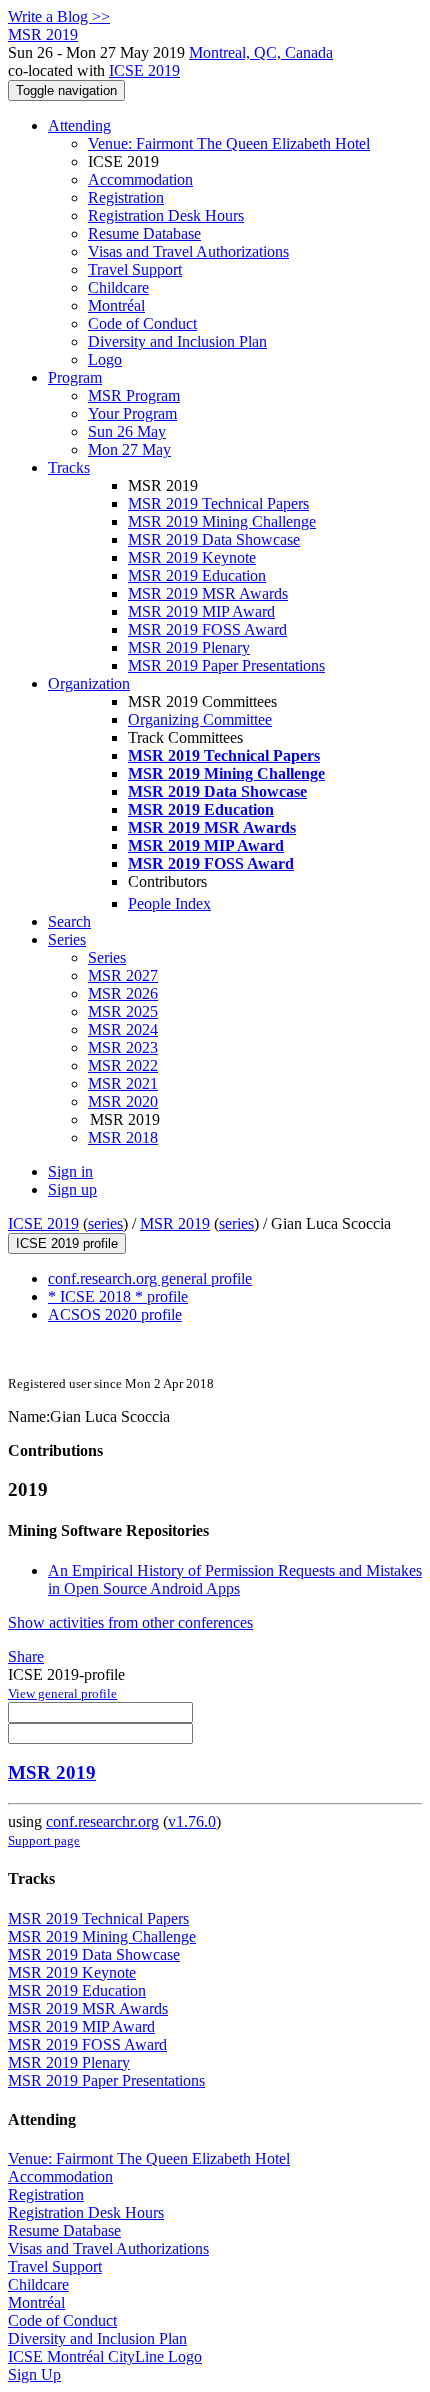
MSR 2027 (123, 975)
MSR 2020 (123, 1101)
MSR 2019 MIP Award (201, 611)
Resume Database (144, 233)
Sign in (70, 1171)
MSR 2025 (123, 1011)
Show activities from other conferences (130, 1622)
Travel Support (135, 269)
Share (26, 1656)
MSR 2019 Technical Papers (218, 503)
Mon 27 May (129, 449)
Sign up (72, 1189)
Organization (89, 683)
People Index (169, 903)
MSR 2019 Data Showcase (214, 539)
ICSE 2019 (144, 70)
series (105, 1223)
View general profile (62, 1693)
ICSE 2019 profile (67, 1243)
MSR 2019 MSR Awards (208, 593)
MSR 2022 (123, 1065)
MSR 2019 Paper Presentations (226, 665)
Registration (126, 197)
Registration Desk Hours (166, 215)
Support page (44, 1840)
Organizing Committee (200, 719)
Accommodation (140, 179)
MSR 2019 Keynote (192, 557)
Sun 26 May (127, 431)
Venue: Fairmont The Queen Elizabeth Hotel (229, 143)
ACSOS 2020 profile (115, 1314)
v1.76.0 (192, 1821)
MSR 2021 (123, 1083)
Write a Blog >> (59, 16)
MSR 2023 (123, 1047)
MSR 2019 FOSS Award (207, 629)
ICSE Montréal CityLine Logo (105, 2356)
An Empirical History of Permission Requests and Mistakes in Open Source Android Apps (235, 1579)
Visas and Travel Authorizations (188, 251)
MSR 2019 (175, 1223)
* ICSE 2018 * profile (118, 1296)
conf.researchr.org (102, 1821)
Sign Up (34, 2374)
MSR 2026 (123, 993)
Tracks (69, 467)
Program (75, 377)
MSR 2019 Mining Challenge (222, 521)
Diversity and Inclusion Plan (177, 341)
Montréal (116, 305)
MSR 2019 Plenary (189, 647)
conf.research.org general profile (150, 1278)
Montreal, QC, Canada (261, 52)
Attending (79, 125)
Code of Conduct (142, 323)
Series (107, 957)
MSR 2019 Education (197, 575)
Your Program (132, 413)
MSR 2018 (123, 1137)
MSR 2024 (123, 1029)
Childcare (118, 287)
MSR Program (134, 395)
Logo (105, 359)
